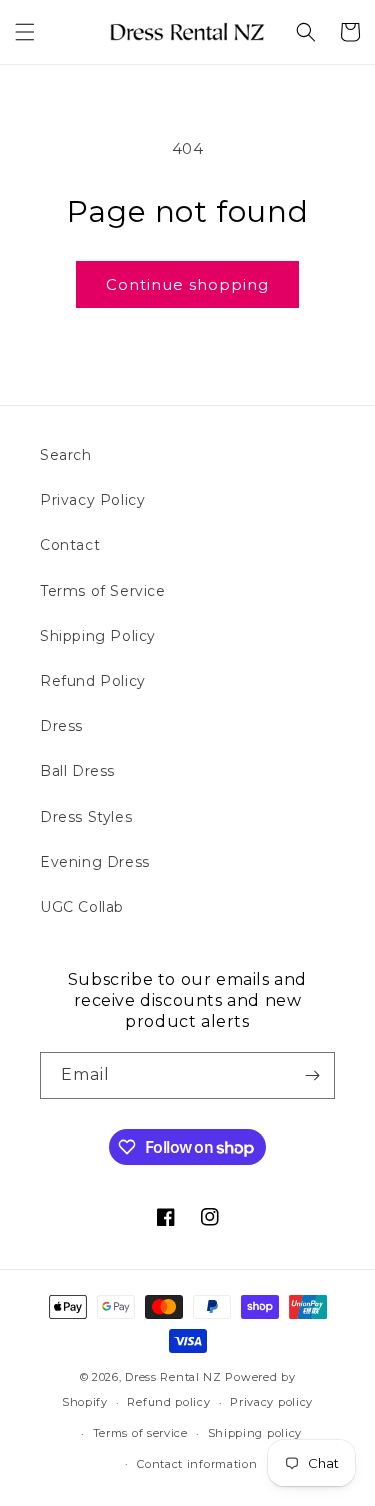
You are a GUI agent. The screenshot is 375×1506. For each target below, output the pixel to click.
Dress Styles (86, 817)
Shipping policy (255, 1433)
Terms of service (140, 1433)
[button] (25, 32)
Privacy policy (271, 1402)
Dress (61, 726)
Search (66, 455)
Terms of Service (103, 591)
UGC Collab (82, 907)
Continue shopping (187, 284)
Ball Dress (77, 771)
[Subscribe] (312, 1075)
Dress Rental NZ (173, 1377)
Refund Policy (93, 681)
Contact (70, 545)
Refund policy (168, 1402)
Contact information (197, 1464)
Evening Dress (95, 862)
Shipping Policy (98, 636)
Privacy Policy (92, 500)
